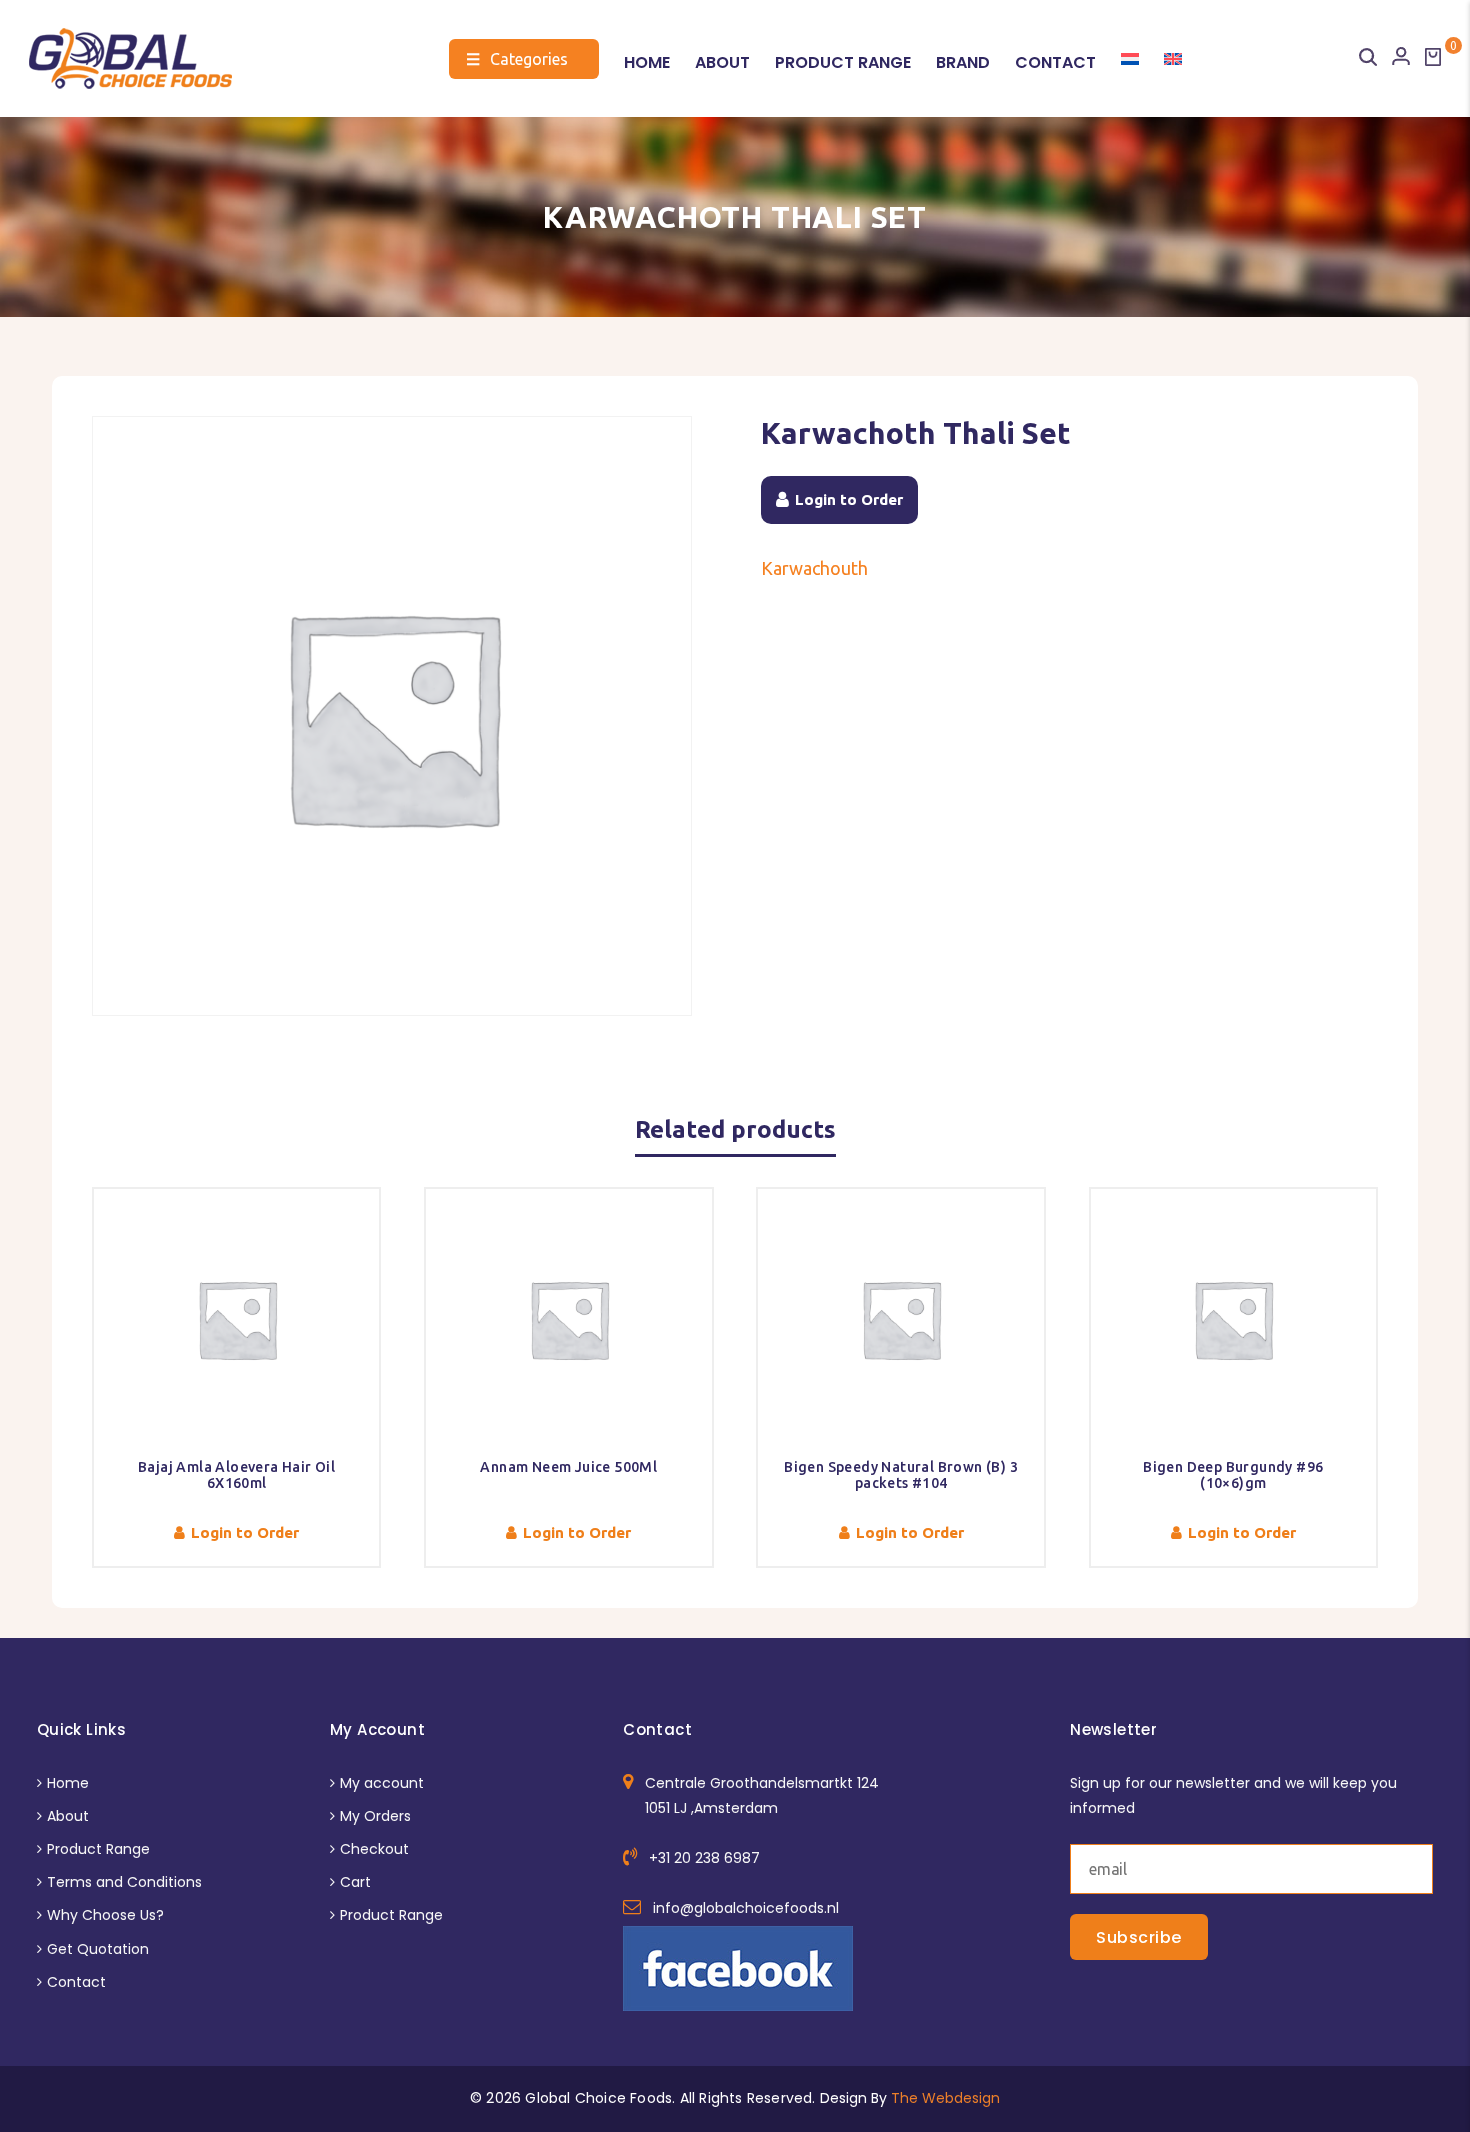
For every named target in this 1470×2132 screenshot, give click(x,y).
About (722, 62)
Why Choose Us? (105, 1915)
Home (647, 62)
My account (382, 1783)
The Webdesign (945, 2098)
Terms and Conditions (124, 1882)
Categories (517, 59)
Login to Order (849, 499)
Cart (355, 1882)
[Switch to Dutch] (1130, 59)
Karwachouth (814, 568)
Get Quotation (98, 1949)
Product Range (843, 62)
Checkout (374, 1849)
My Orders (375, 1816)
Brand (963, 62)
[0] (1433, 57)
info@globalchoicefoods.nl (746, 1908)
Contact (1055, 62)
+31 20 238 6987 (704, 1858)
